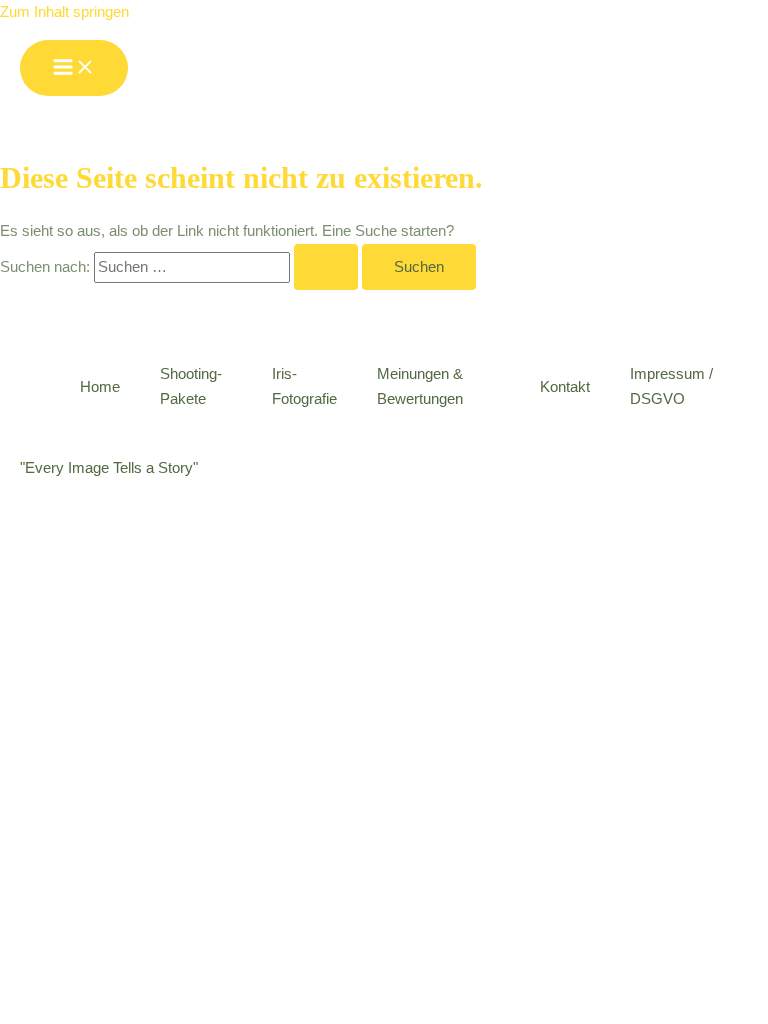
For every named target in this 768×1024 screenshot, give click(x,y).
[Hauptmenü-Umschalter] (74, 68)
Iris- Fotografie (304, 386)
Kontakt (565, 387)
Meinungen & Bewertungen (420, 386)
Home (100, 387)
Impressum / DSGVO (671, 386)
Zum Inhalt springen (64, 12)
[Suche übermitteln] (326, 267)
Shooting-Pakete (191, 386)
